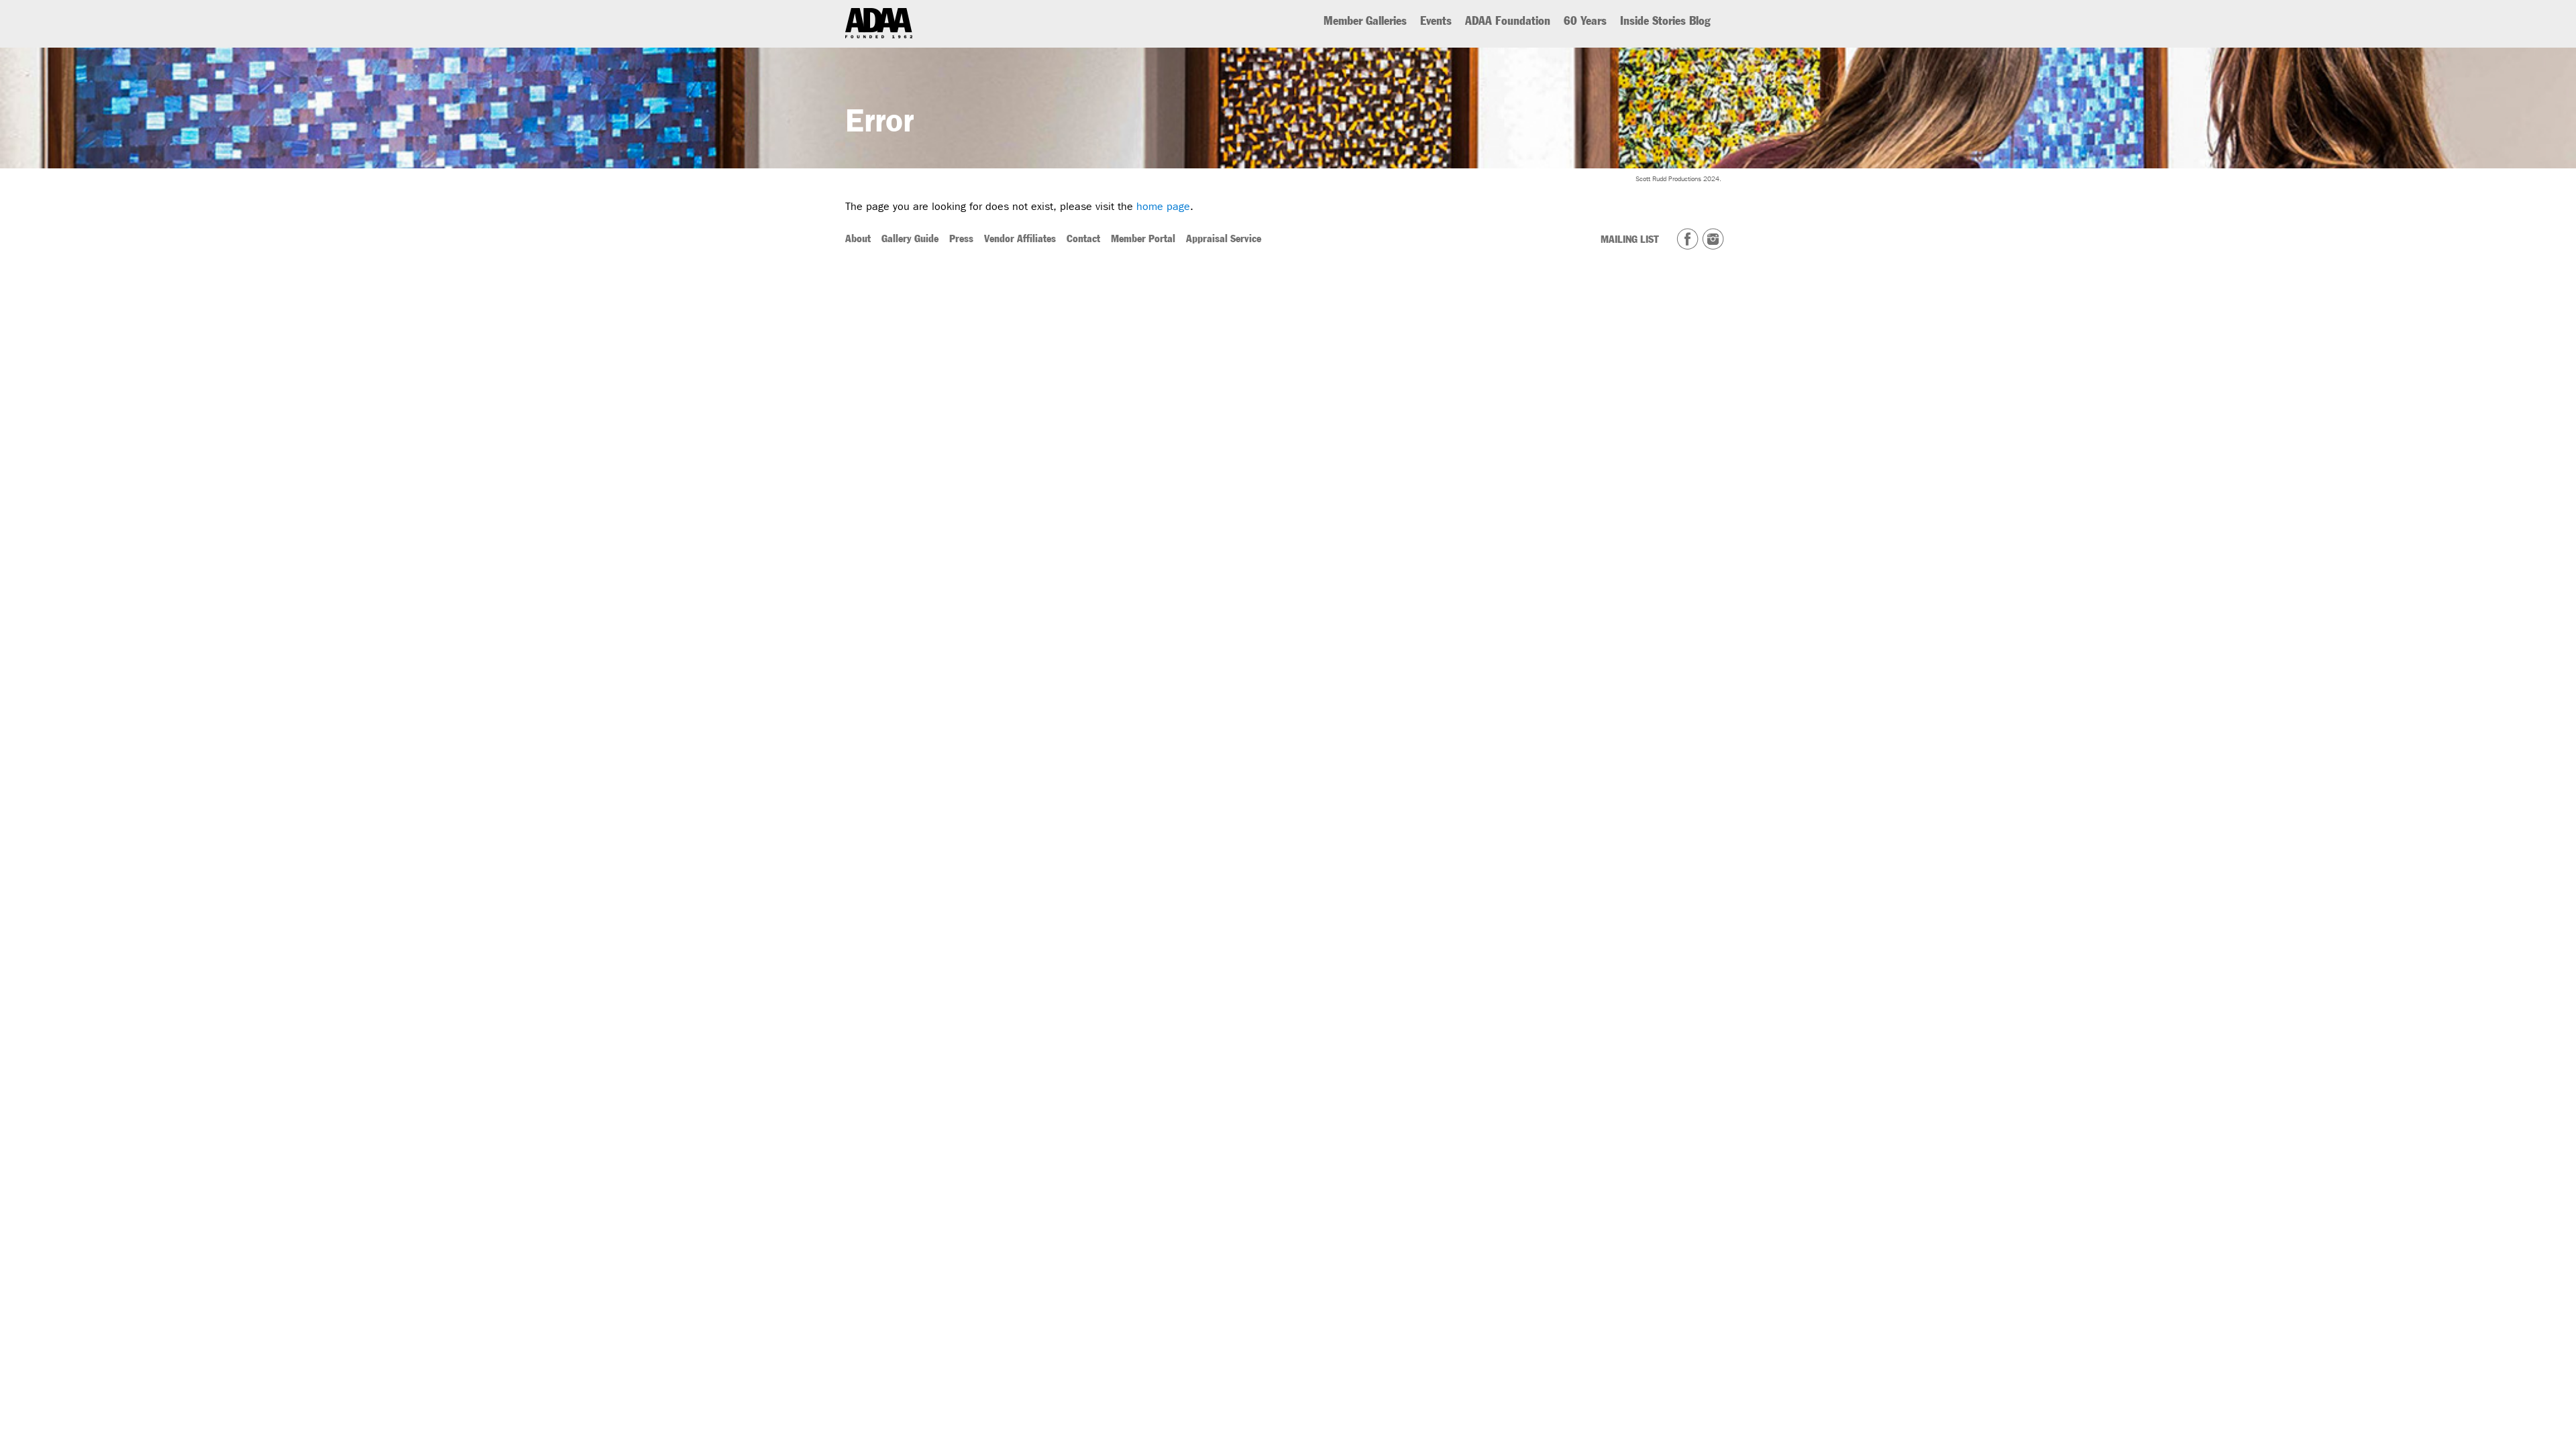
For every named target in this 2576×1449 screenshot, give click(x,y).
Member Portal (1143, 238)
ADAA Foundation (1508, 21)
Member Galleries (1365, 21)
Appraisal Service (1224, 238)
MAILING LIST (1630, 239)
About (858, 238)
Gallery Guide (910, 238)
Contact (1083, 238)
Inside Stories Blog (1665, 21)
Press (961, 238)
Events (1436, 21)
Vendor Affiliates (1020, 238)
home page (1163, 206)
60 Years (1585, 21)
